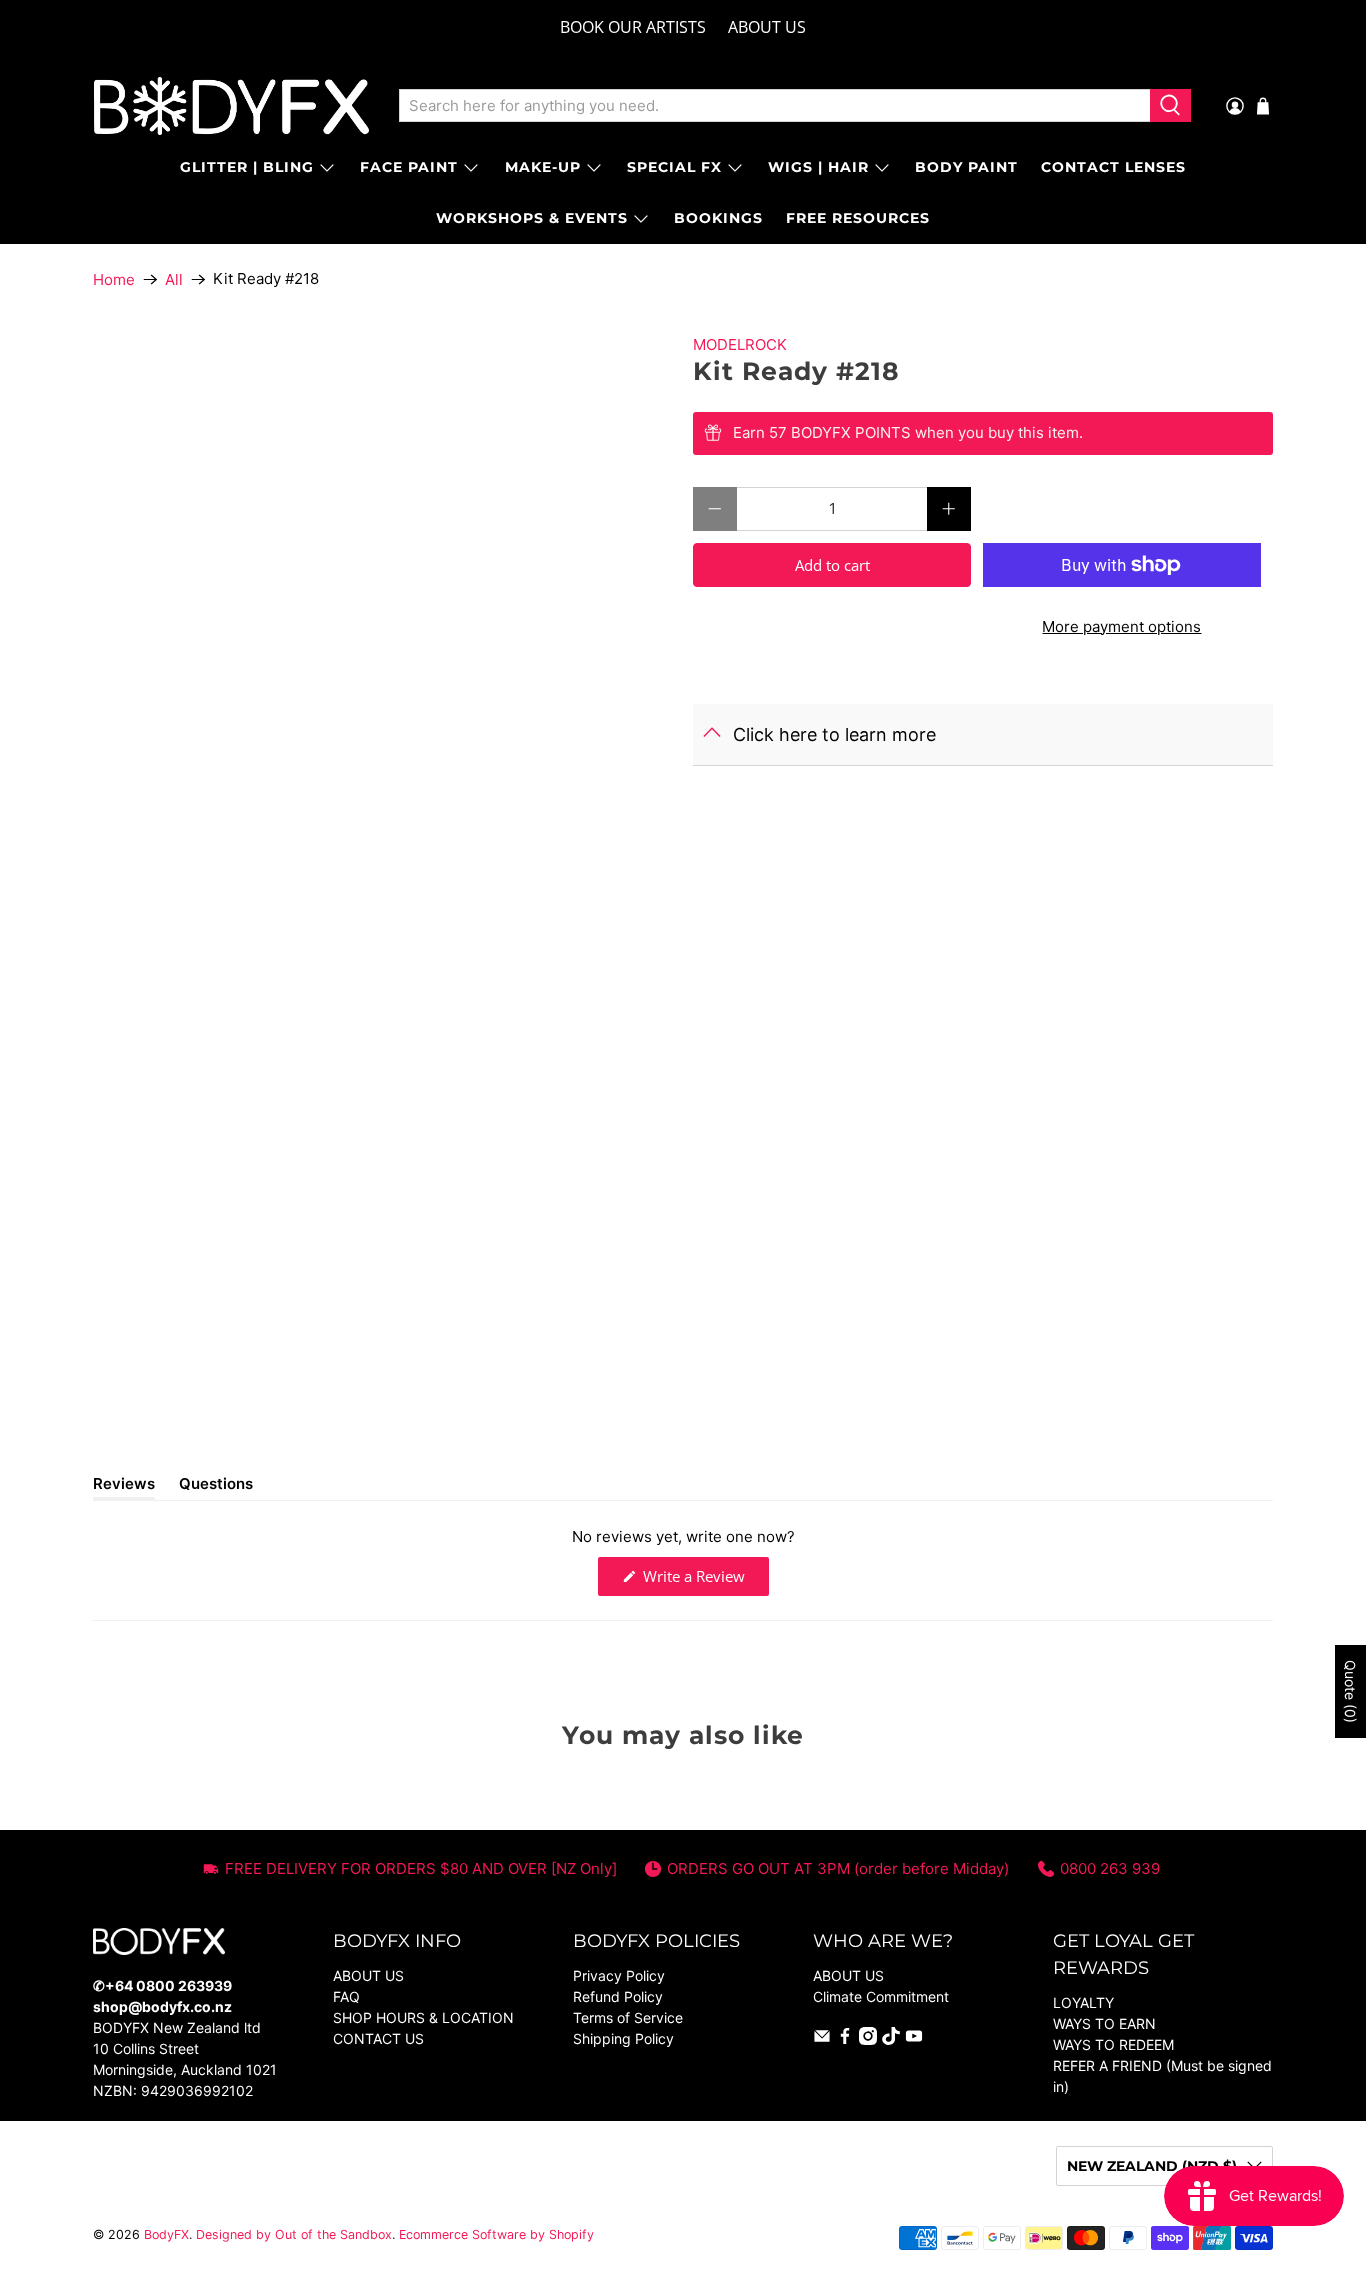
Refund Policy (618, 1996)
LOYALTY (1083, 2002)
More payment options (1121, 626)
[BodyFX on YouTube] (914, 2039)
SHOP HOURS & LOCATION (423, 2017)
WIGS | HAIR (818, 167)
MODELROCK (740, 344)
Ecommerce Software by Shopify (496, 2234)
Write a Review (704, 1580)
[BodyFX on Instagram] (868, 2039)
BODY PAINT (966, 167)
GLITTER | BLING (247, 167)
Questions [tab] (216, 1487)
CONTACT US (378, 2038)
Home (114, 279)
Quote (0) (1350, 1691)
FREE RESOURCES (858, 218)
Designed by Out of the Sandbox (294, 2234)
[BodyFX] (231, 106)
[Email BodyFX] (822, 2039)
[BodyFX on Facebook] (845, 2039)
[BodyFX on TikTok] (891, 2039)
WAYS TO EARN (1104, 2023)
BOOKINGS (718, 218)
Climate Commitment (881, 1996)
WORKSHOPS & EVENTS (532, 218)
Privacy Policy (619, 1975)
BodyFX (166, 2234)
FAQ (346, 1996)
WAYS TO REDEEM (1113, 2044)
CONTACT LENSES (1113, 167)
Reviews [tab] (124, 1487)
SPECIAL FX (674, 167)
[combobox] (774, 106)
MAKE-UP (543, 167)
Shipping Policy (623, 2038)
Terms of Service (628, 2017)
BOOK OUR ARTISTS (633, 27)
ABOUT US (767, 27)
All (174, 279)
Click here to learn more (834, 734)
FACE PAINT (409, 167)
